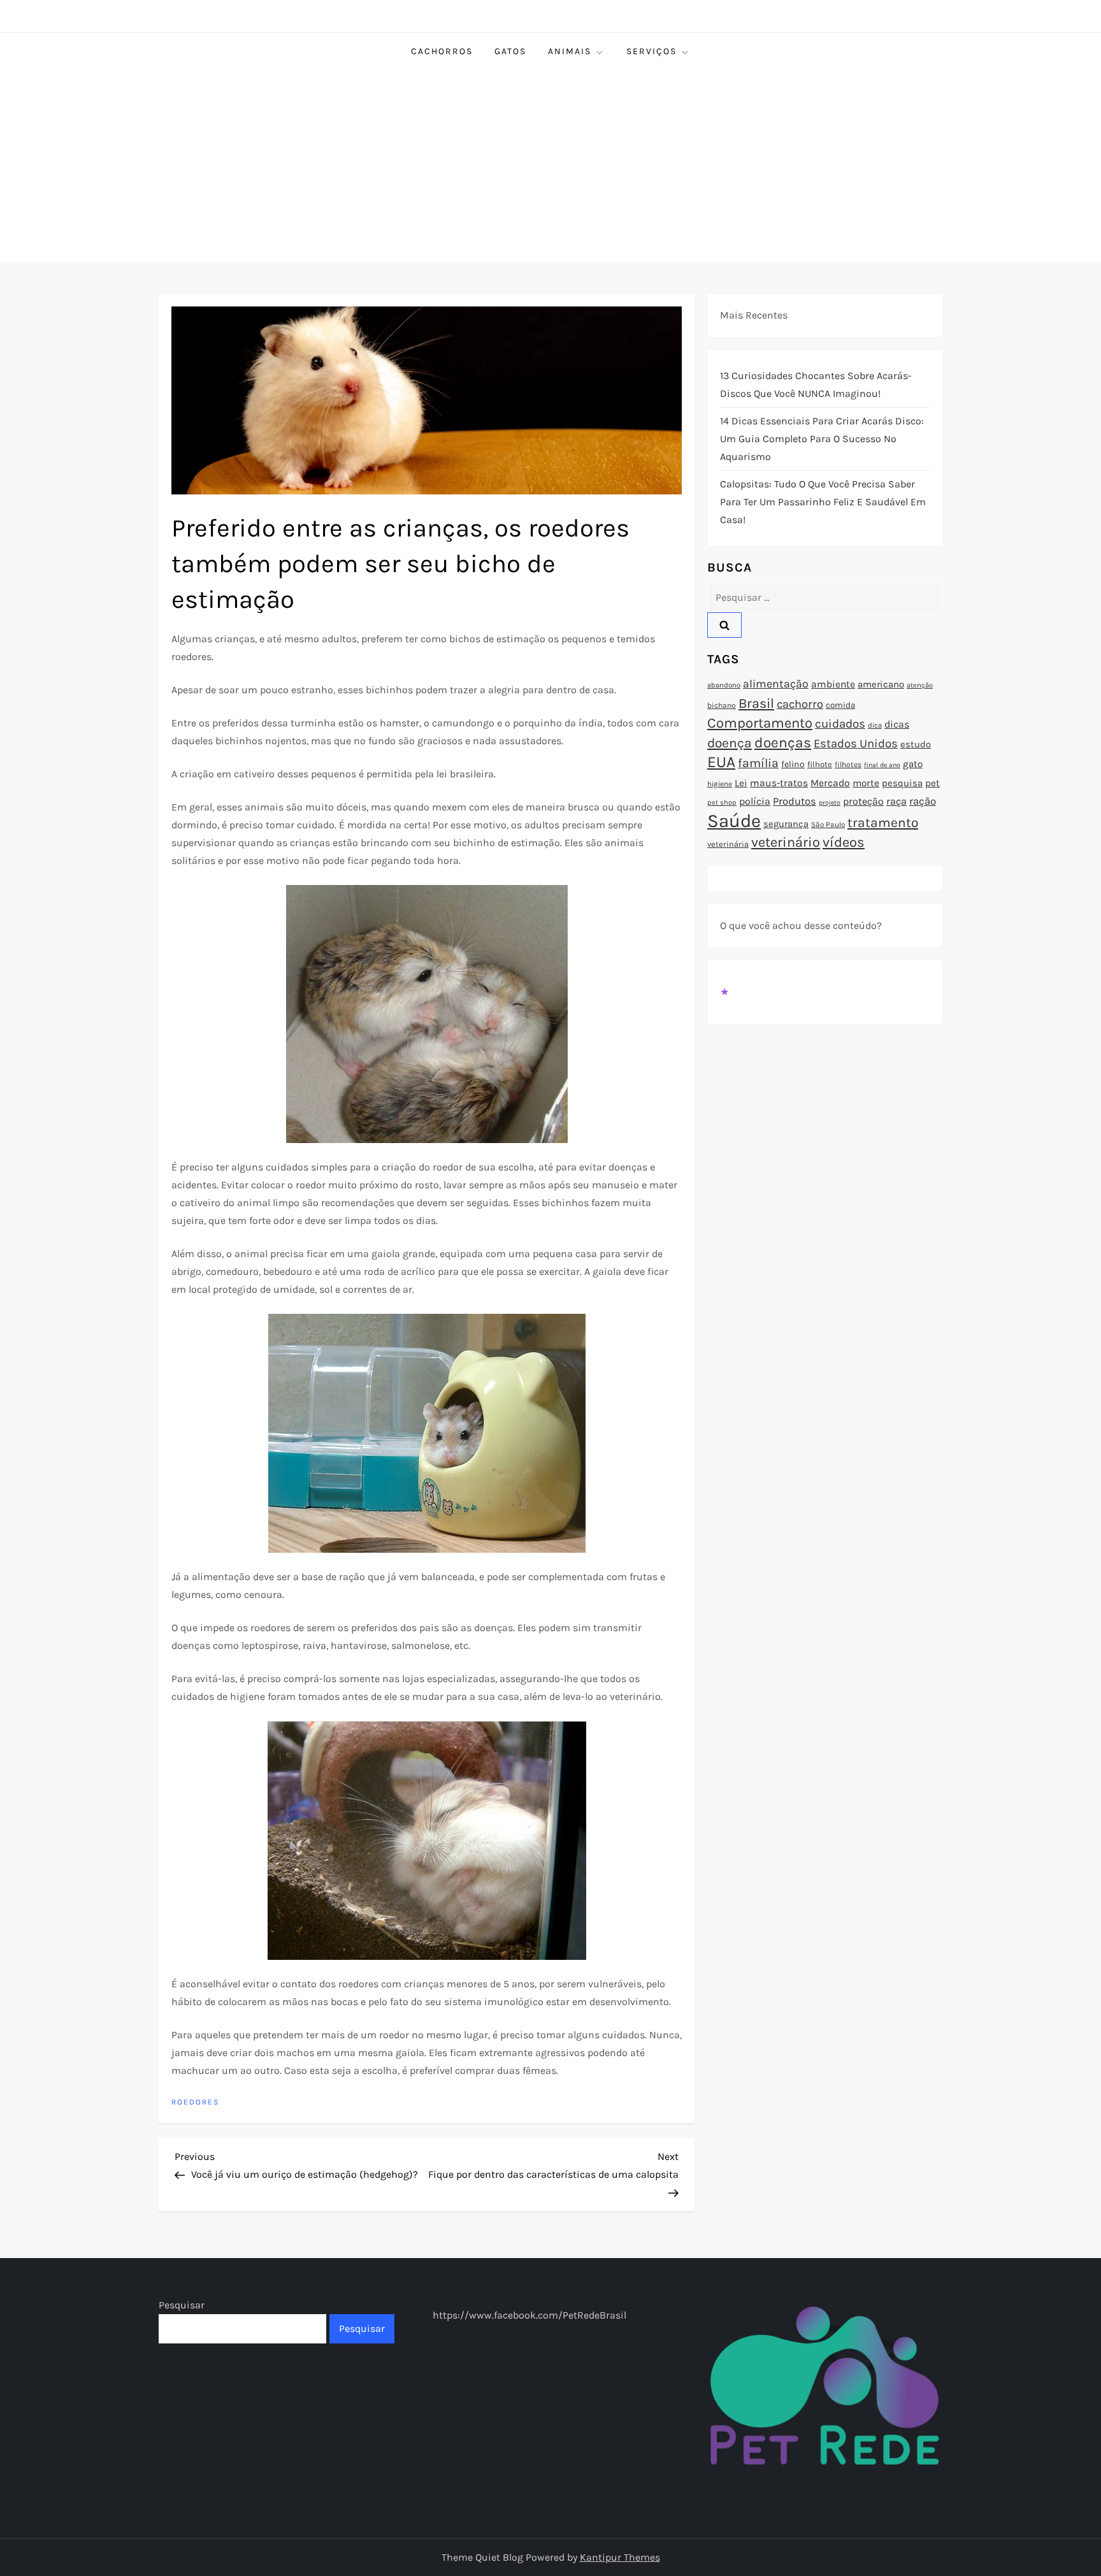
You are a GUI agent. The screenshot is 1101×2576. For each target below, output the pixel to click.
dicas (897, 724)
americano (881, 684)
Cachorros (442, 51)
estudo (916, 744)
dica (875, 725)
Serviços (651, 51)
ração (923, 801)
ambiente (833, 684)
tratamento (883, 823)
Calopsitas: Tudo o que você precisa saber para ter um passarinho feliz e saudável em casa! (823, 502)
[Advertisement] (550, 166)
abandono (724, 685)
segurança (786, 824)
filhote (820, 764)
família (758, 763)
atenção (920, 685)
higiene (720, 784)
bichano (722, 705)
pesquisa (902, 783)
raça (896, 801)
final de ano (882, 765)
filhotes (848, 765)
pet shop (722, 802)
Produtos (795, 801)
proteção (863, 801)
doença (730, 743)
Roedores (195, 2102)
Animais (570, 51)
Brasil (756, 703)
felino (793, 764)
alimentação (776, 684)
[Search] (724, 625)
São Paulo (828, 824)
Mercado (830, 783)
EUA (721, 762)
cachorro (800, 704)
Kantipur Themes (620, 2557)
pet (932, 783)
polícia (755, 801)
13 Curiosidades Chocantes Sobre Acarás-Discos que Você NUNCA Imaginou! (816, 385)
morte (866, 783)
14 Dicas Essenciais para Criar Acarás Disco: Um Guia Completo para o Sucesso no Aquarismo (822, 439)
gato (913, 764)
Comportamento (760, 723)
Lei (741, 783)
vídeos (844, 842)
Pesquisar (182, 2305)
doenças (783, 743)
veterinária (728, 844)
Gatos (510, 51)
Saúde (734, 821)
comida (840, 705)
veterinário (786, 842)
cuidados (840, 724)
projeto (830, 802)
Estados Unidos (856, 744)
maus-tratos (779, 783)
